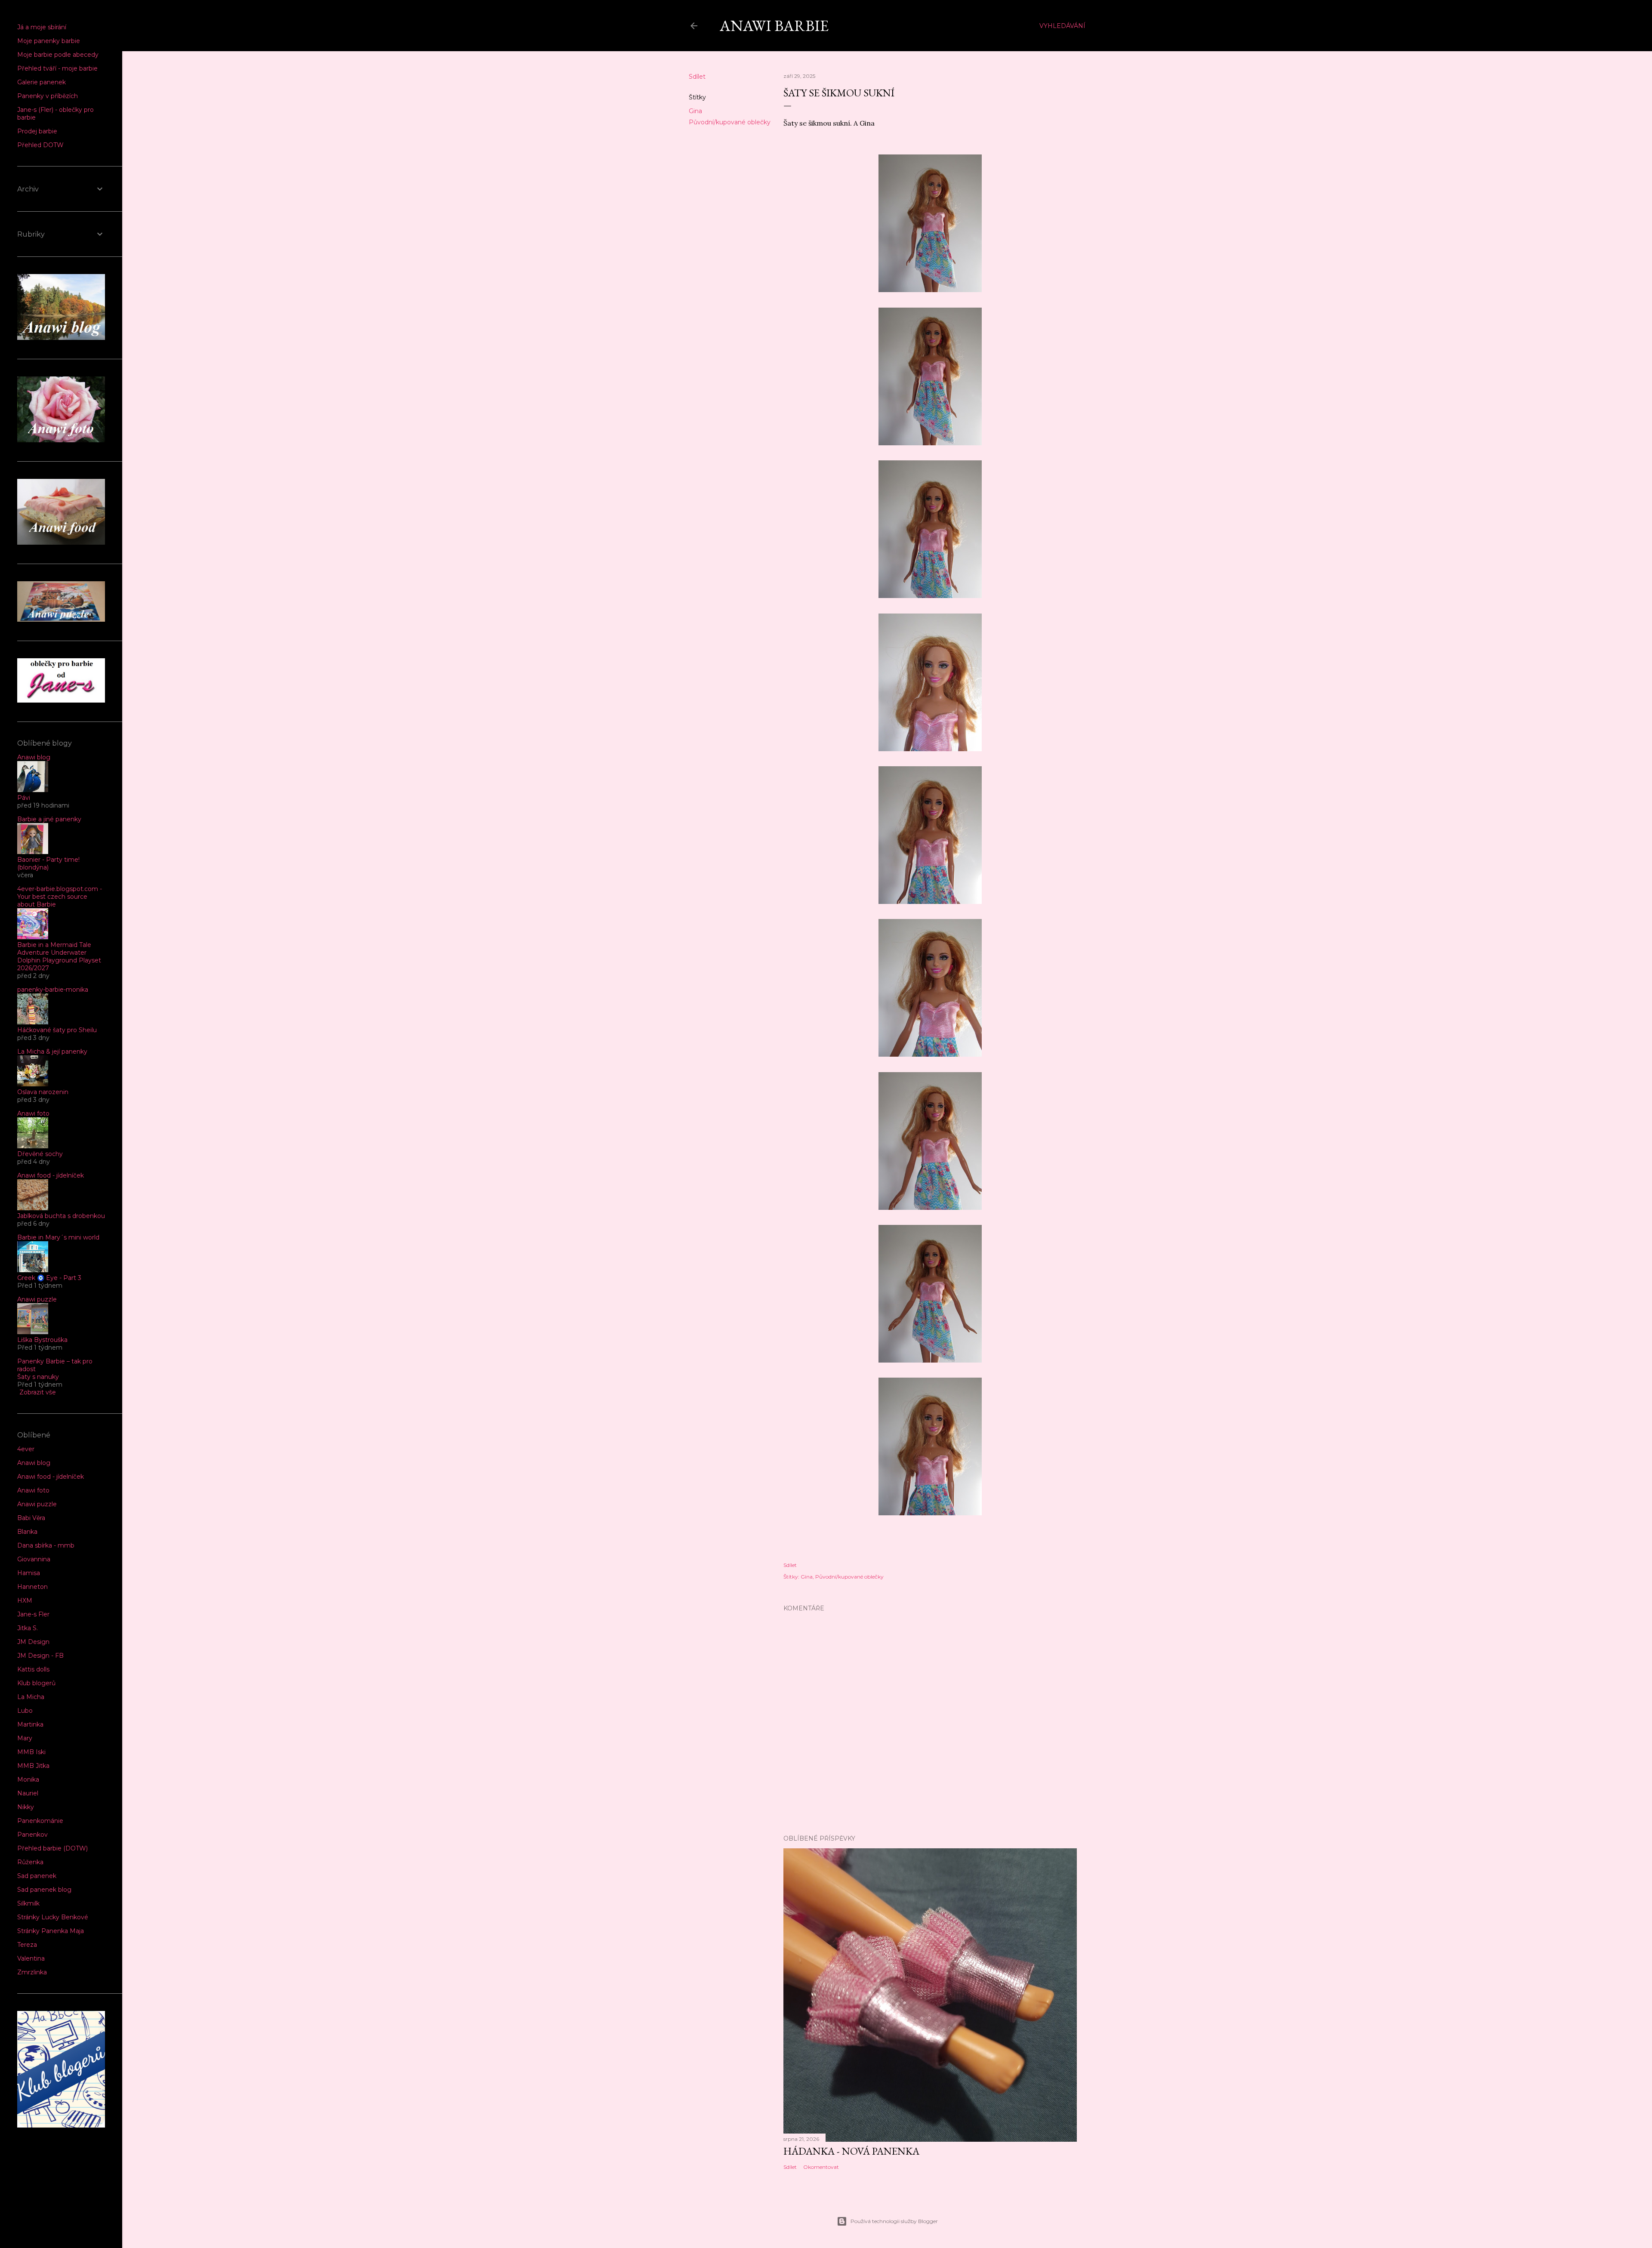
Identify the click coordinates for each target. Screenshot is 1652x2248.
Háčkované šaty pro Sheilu (57, 1030)
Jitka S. (28, 1628)
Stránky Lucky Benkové (53, 1917)
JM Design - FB (40, 1656)
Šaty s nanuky (38, 1377)
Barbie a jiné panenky (49, 819)
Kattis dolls (33, 1669)
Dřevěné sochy (40, 1154)
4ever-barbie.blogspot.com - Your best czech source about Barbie (60, 897)
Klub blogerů (36, 1683)
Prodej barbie (37, 131)
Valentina (31, 1958)
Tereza (27, 1945)
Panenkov (32, 1835)
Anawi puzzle (37, 1299)
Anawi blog (34, 757)
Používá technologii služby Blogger (894, 2221)
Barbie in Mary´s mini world (58, 1237)
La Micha (31, 1697)
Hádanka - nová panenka (851, 2151)
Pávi (24, 798)
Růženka (30, 1862)
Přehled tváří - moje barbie (57, 68)
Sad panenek (37, 1876)
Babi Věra (31, 1518)
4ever (26, 1449)
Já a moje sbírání (42, 27)
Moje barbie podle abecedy (58, 55)
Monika (28, 1779)
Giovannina (34, 1559)
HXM (25, 1600)
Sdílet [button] (697, 77)
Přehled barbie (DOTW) (52, 1848)
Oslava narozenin (43, 1092)
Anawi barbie (774, 26)
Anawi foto (33, 1113)
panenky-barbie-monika (53, 990)
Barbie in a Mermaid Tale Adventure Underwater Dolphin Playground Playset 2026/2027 (59, 956)
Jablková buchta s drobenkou (61, 1216)
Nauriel (28, 1793)
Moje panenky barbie (49, 41)
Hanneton (32, 1587)
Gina (695, 111)
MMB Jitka (33, 1766)
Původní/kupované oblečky (730, 122)
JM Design (33, 1642)
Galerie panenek (42, 82)
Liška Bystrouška (42, 1340)
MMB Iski (31, 1752)
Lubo (25, 1711)
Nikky (26, 1807)
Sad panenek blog (44, 1890)
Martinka (30, 1724)
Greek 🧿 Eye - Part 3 (49, 1278)
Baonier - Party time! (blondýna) (48, 863)
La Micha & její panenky (52, 1052)
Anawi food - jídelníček (51, 1175)
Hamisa (29, 1573)
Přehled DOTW (40, 145)
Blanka (27, 1532)
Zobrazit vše (38, 1392)
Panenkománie (40, 1821)
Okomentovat (821, 2167)
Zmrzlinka (32, 1972)
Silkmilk (28, 1903)
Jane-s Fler (33, 1614)
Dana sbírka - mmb (46, 1545)
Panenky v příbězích (48, 96)
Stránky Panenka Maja (51, 1931)
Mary (25, 1738)
